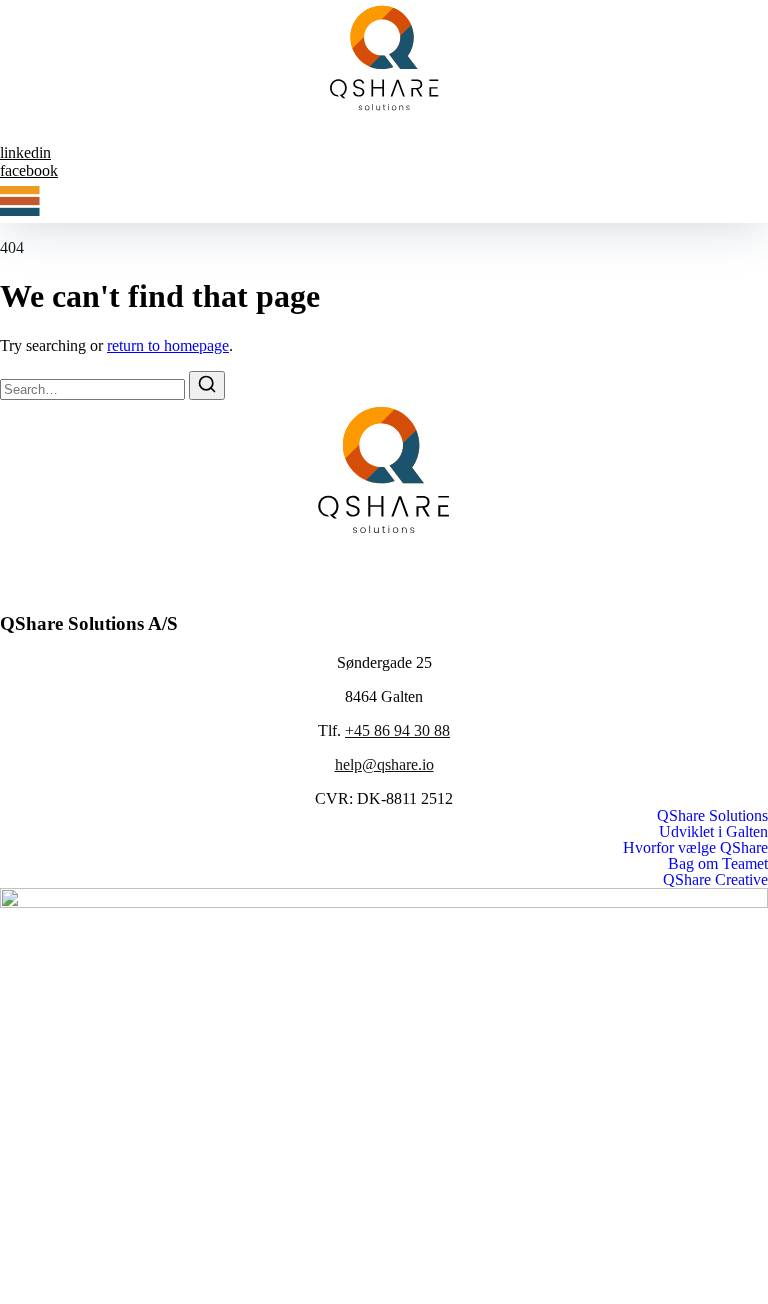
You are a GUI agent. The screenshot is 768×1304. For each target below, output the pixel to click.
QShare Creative (715, 880)
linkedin (25, 152)
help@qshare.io (384, 764)
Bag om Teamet (718, 864)
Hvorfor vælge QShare (695, 848)
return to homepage (168, 345)
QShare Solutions (712, 816)
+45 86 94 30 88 (397, 730)
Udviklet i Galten (713, 832)
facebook (29, 170)
